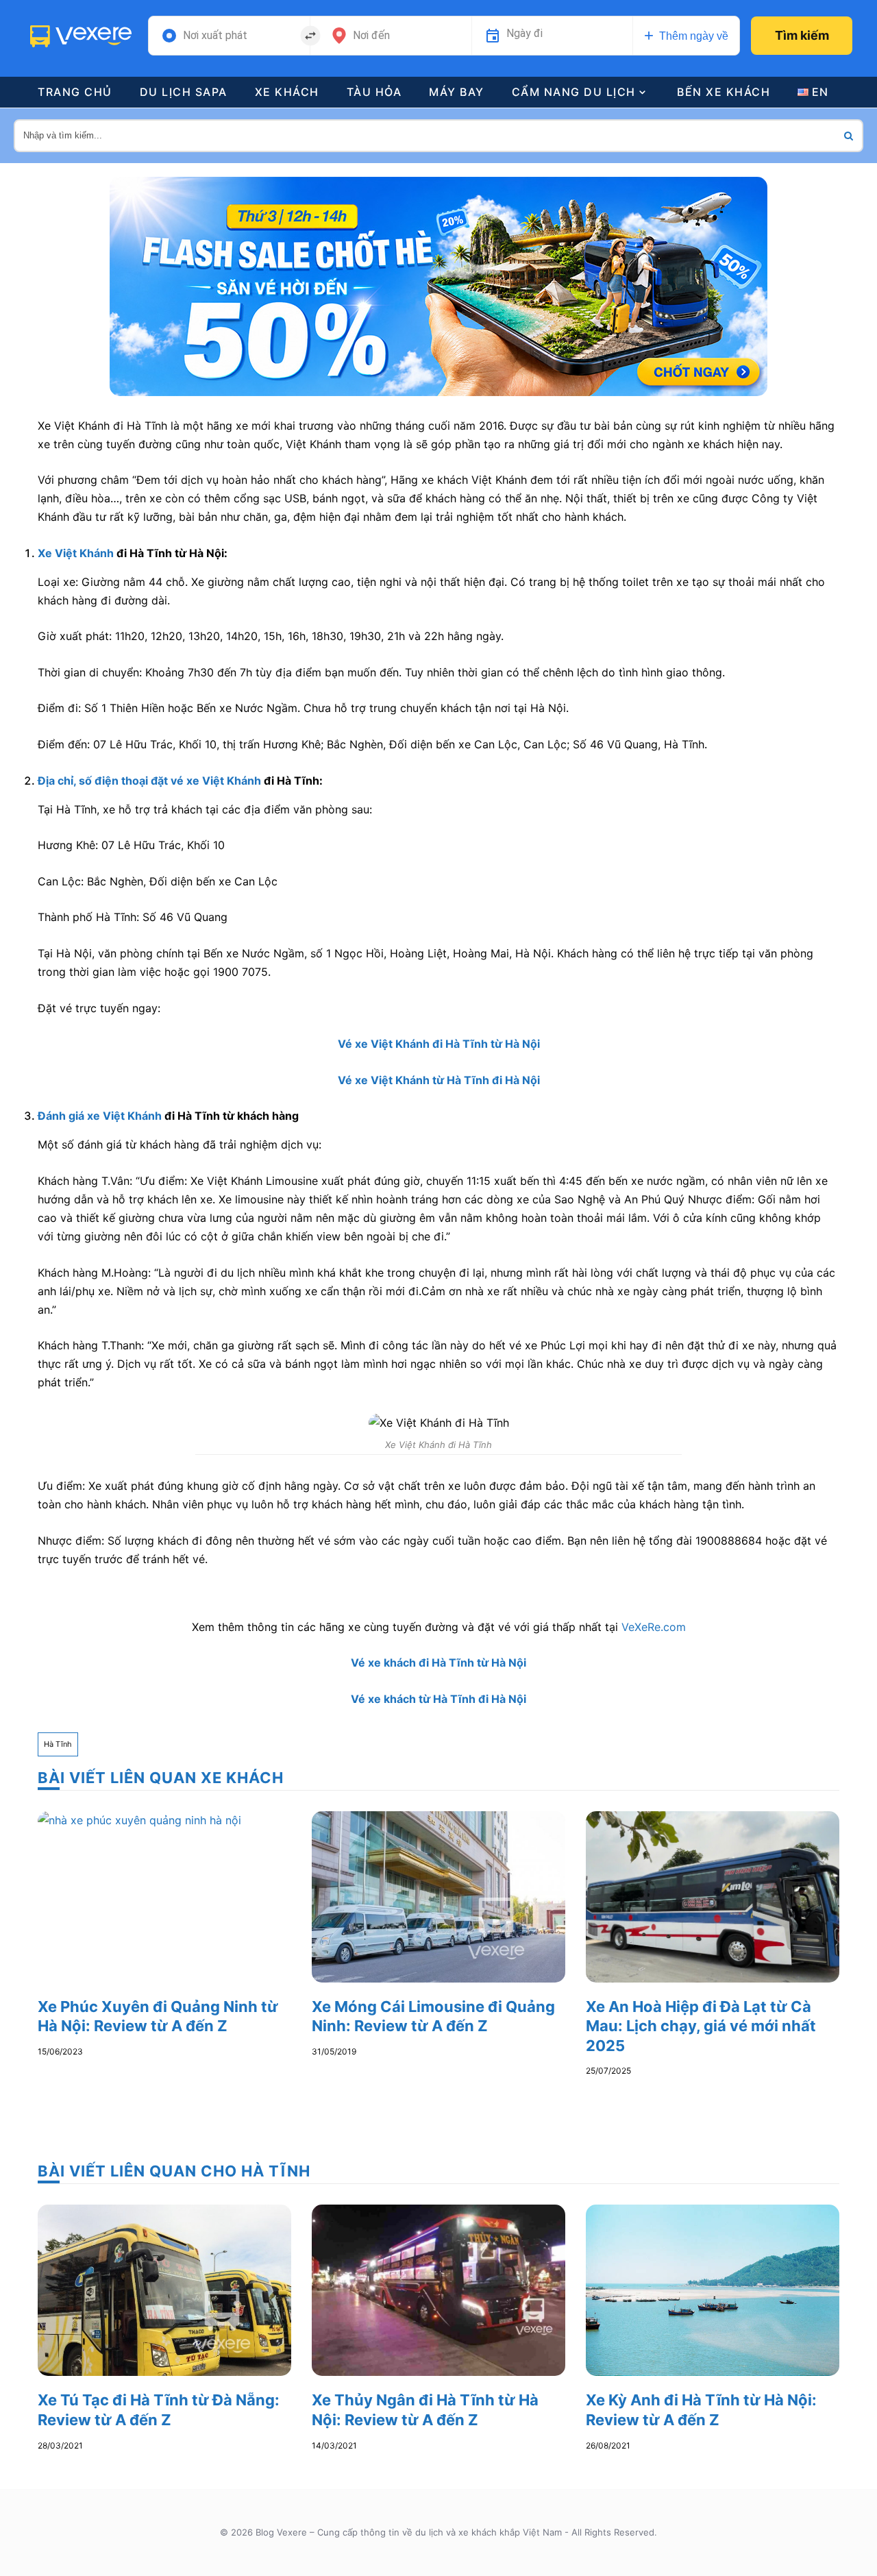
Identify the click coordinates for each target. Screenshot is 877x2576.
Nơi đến (371, 36)
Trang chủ (75, 92)
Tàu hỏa (374, 92)
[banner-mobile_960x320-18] (438, 285)
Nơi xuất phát (215, 36)
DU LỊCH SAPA (184, 92)
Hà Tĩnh (58, 1744)
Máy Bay (457, 92)
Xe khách (287, 92)
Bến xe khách (724, 92)
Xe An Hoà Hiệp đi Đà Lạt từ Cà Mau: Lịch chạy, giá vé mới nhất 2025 (701, 2026)
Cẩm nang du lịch (574, 92)
